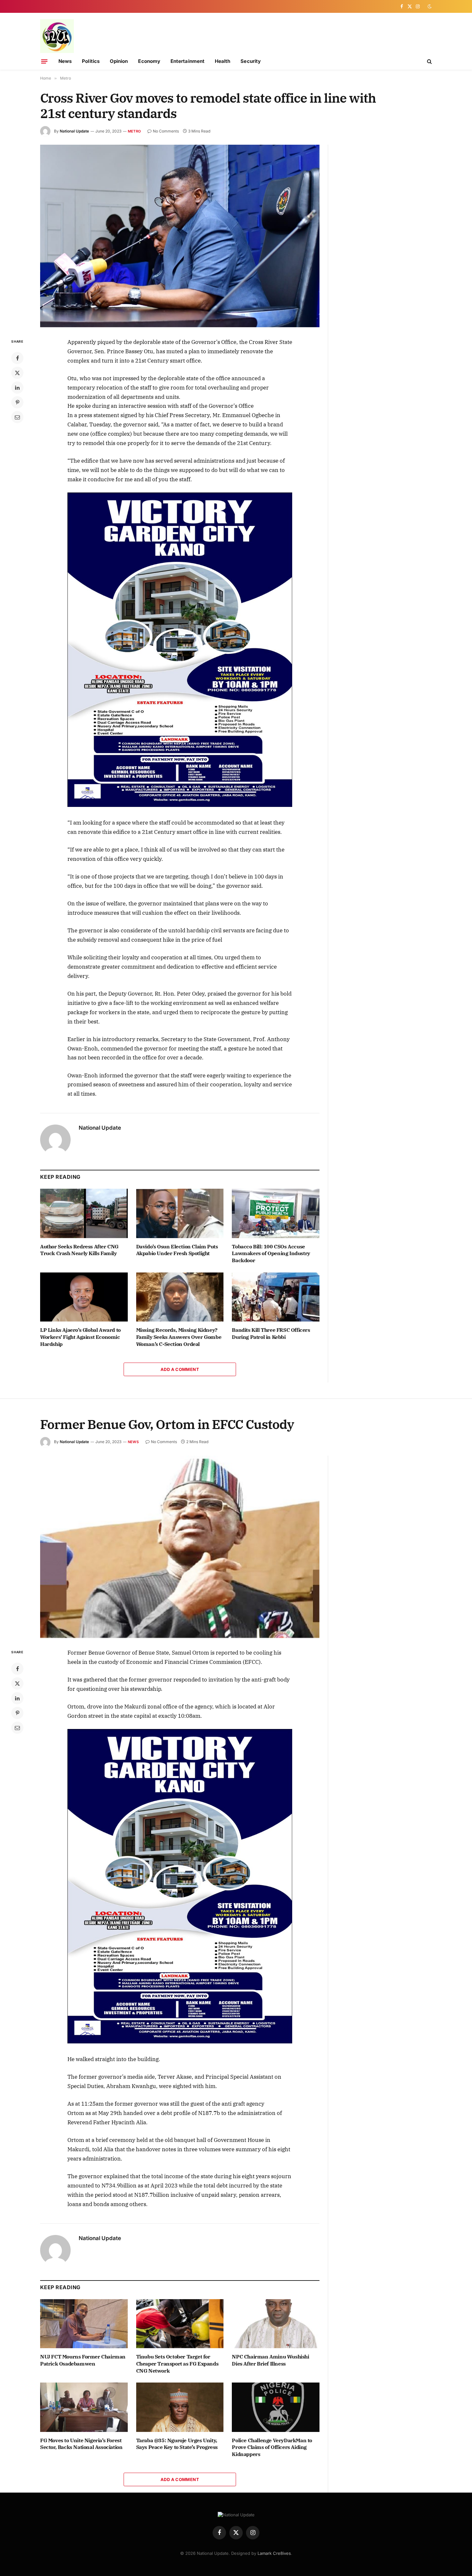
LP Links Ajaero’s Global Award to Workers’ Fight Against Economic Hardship (80, 1337)
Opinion (119, 61)
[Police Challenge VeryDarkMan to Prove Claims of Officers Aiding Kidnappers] (276, 2407)
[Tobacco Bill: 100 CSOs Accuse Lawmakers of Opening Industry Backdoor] (276, 1213)
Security (251, 61)
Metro (134, 131)
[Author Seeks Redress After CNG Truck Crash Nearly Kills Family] (84, 1213)
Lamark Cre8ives (274, 2553)
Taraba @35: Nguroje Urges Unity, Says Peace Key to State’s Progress (177, 2444)
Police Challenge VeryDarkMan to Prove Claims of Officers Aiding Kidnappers (272, 2447)
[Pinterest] (17, 402)
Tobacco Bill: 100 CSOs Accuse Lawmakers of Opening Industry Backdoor (271, 1254)
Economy (149, 61)
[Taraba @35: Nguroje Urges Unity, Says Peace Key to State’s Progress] (180, 2407)
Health (223, 61)
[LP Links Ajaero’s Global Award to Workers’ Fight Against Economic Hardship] (84, 1297)
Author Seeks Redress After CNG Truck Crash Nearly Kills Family (79, 1250)
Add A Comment (180, 1369)
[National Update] (57, 36)
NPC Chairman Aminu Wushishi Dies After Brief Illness (270, 2360)
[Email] (17, 417)
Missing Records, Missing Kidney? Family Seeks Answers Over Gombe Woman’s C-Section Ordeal (179, 1337)
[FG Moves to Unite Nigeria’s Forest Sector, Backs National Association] (84, 2407)
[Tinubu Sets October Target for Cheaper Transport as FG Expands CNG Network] (180, 2324)
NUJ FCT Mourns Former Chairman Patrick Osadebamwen (83, 2360)
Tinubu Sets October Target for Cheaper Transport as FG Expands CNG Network (177, 2364)
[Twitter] (17, 373)
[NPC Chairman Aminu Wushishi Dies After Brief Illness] (276, 2324)
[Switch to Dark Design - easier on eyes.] (429, 6)
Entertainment (188, 61)
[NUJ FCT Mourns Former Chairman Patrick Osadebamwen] (84, 2324)
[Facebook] (17, 358)
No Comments (166, 131)
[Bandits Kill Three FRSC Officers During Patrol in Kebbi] (276, 1297)
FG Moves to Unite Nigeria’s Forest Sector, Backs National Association (81, 2444)
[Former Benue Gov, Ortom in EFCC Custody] (180, 1547)
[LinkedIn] (17, 388)
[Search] (429, 61)
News (65, 61)
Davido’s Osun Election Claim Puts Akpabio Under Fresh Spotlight (177, 1250)
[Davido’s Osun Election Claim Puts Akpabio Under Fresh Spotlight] (180, 1213)
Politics (91, 61)
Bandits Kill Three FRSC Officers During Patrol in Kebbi (271, 1333)
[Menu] (44, 61)
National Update (74, 131)
